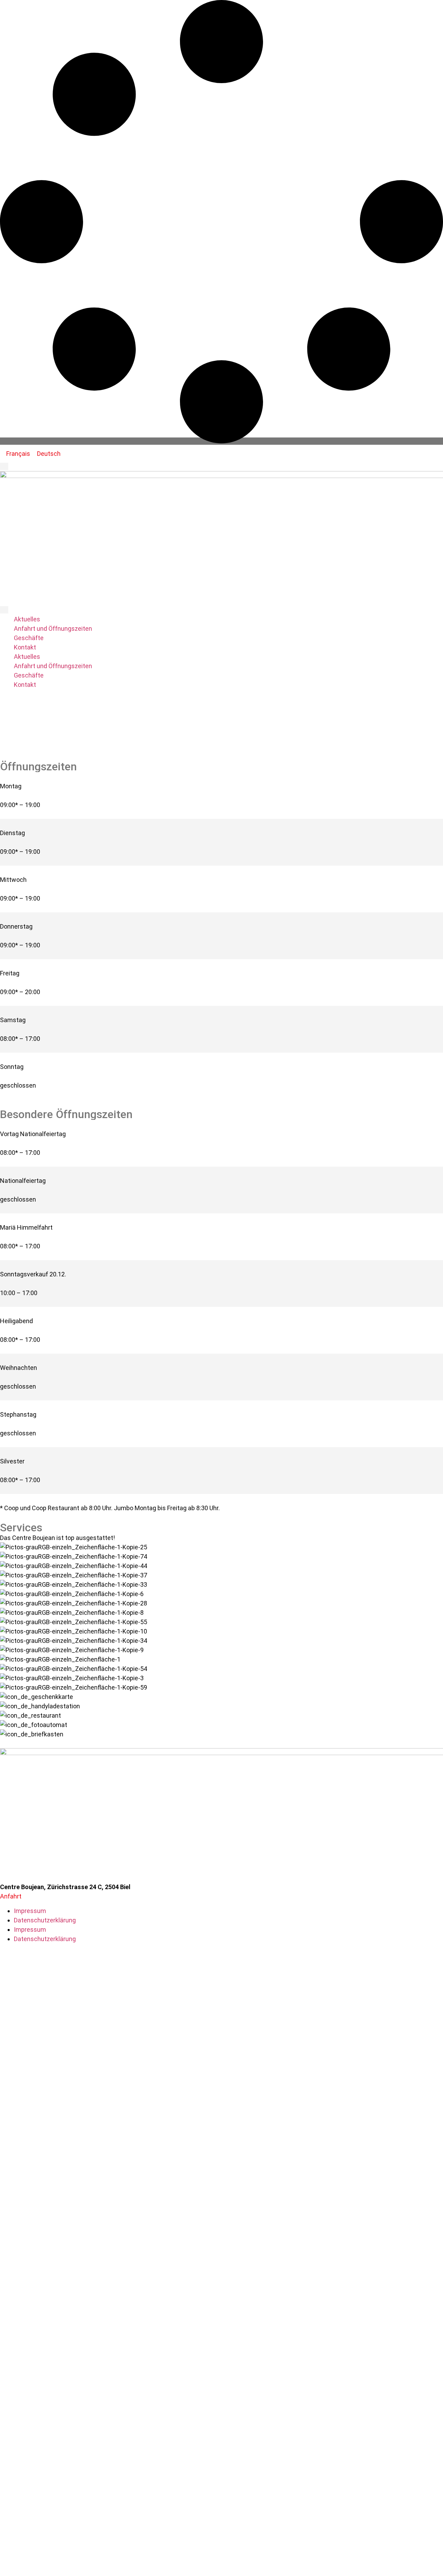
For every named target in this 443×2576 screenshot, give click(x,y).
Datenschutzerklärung (45, 1920)
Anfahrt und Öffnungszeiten (53, 628)
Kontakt (25, 647)
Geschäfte (29, 638)
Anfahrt (11, 1896)
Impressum (30, 1911)
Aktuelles (27, 619)
